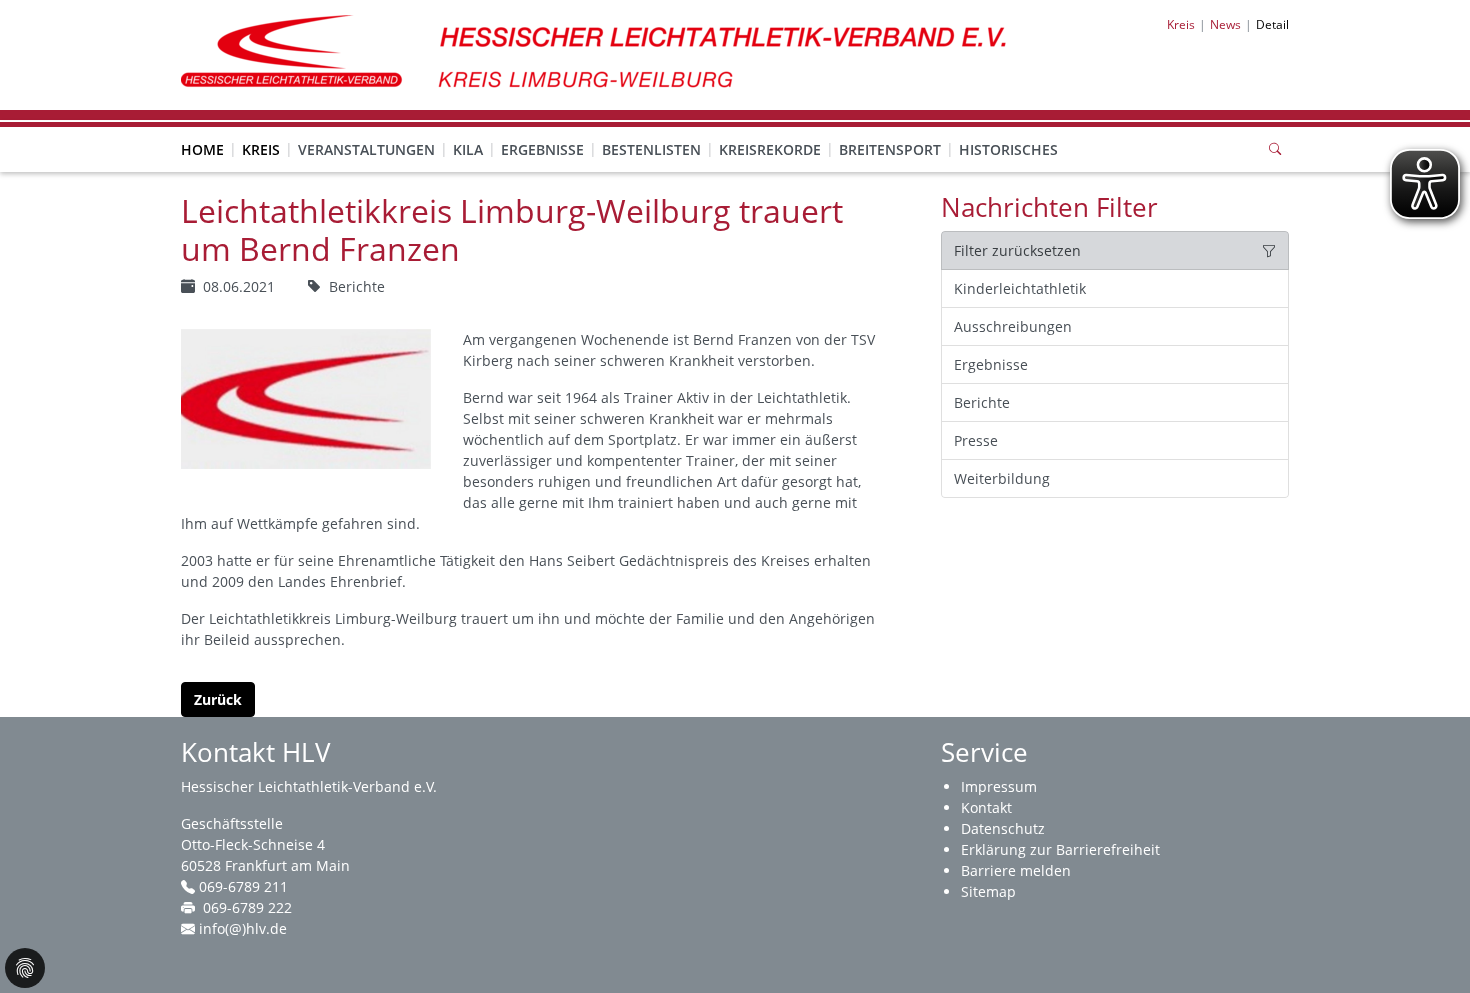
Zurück (218, 699)
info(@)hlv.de (243, 928)
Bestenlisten (651, 149)
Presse (976, 440)
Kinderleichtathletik (1020, 288)
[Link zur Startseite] (604, 53)
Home (202, 149)
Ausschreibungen (1013, 326)
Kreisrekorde (770, 149)
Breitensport (890, 149)
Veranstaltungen (366, 149)
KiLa (468, 149)
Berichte (982, 402)
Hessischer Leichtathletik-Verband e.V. (309, 786)
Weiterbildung (1002, 478)
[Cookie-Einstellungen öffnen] (25, 968)
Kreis (261, 149)
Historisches (1008, 149)
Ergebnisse (542, 149)
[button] (261, 130)
